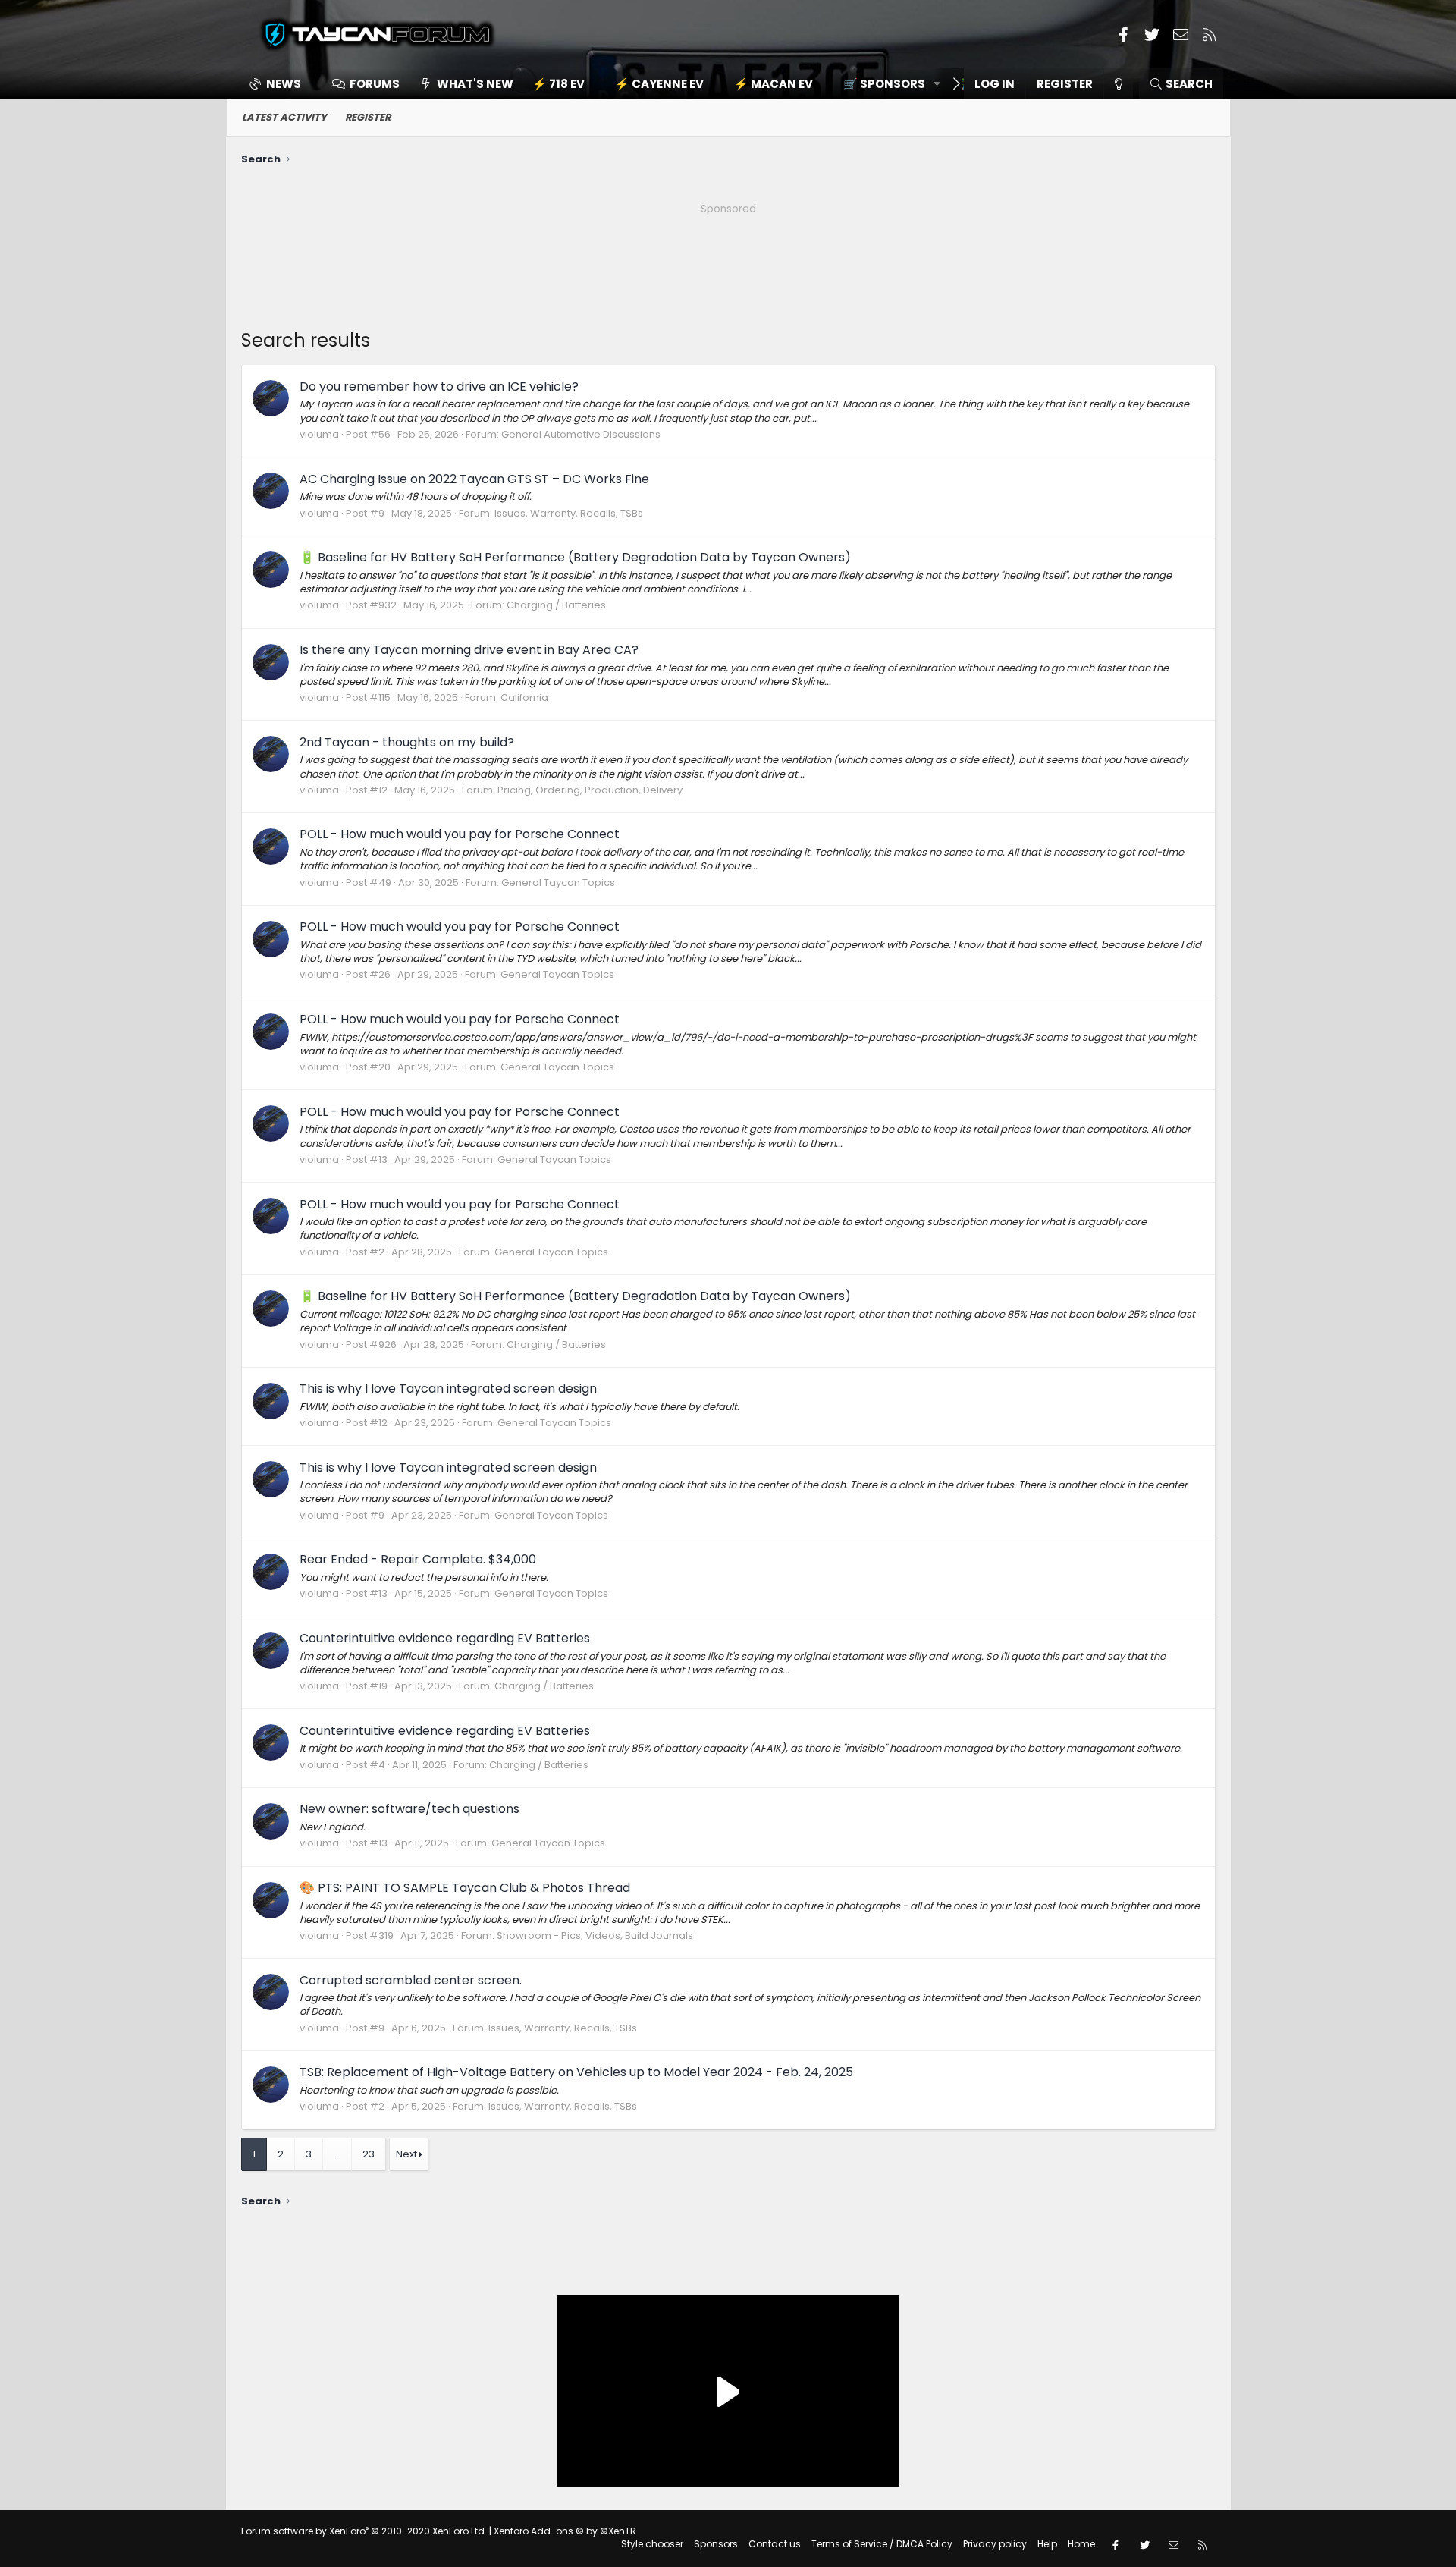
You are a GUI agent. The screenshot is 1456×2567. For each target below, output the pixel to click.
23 (369, 2154)
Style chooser (652, 2544)
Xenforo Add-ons (565, 2531)
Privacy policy (995, 2544)
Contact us (775, 2544)
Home (1081, 2544)
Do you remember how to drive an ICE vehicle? (439, 386)
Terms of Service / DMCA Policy (882, 2544)
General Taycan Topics (558, 883)
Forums (375, 84)
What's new (475, 84)
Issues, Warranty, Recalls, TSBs (569, 513)
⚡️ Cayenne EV (659, 84)
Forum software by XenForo (364, 2531)
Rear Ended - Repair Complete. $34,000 (418, 1559)
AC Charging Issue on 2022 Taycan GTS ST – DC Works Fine (474, 479)
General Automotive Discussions (581, 434)
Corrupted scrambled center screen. (411, 1980)
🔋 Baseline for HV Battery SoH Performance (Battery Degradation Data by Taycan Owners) (575, 557)
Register (368, 117)
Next (406, 2154)
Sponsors (716, 2544)
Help (1047, 2544)
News (284, 84)
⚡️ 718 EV (559, 84)
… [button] (337, 2154)
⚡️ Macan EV (773, 84)
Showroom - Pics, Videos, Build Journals (595, 1935)
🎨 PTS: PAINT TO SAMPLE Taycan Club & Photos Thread (465, 1888)
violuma (319, 434)
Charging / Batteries (556, 605)
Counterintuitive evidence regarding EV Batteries (445, 1638)
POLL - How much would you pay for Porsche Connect (460, 834)
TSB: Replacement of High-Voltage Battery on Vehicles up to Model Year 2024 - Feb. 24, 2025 (576, 2072)
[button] (887, 84)
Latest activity (284, 117)
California (524, 698)
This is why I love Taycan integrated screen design (448, 1389)
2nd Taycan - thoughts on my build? (407, 742)
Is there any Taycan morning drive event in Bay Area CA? (469, 650)
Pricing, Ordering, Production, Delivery (590, 790)
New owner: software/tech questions (409, 1809)
